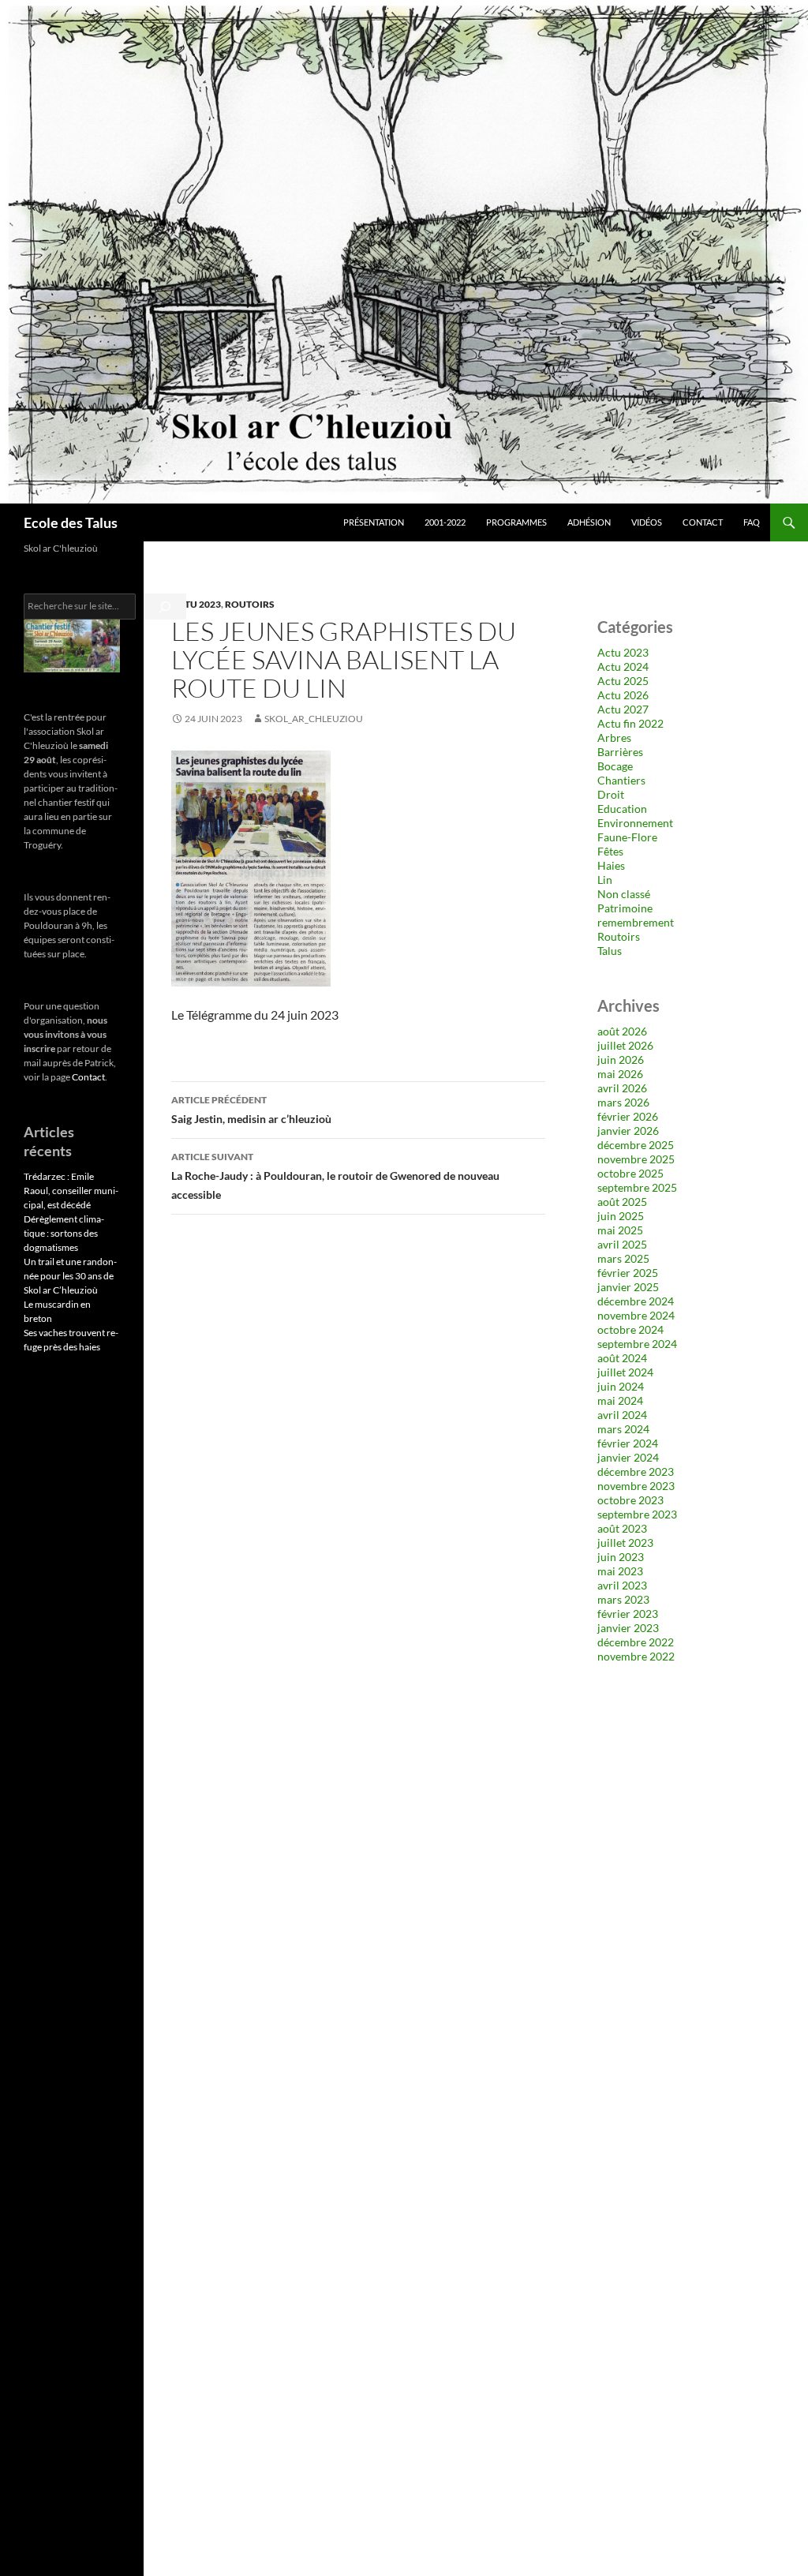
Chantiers (621, 780)
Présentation (374, 522)
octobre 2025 (630, 1173)
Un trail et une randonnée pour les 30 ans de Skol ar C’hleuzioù (70, 1276)
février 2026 (628, 1116)
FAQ (752, 522)
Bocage (615, 766)
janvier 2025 (628, 1287)
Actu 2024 (623, 666)
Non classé (624, 894)
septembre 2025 (637, 1187)
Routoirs (250, 604)
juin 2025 (621, 1216)
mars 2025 (623, 1258)
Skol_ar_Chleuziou (314, 719)
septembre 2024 (637, 1344)
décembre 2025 (636, 1145)
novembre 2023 (636, 1486)
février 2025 (628, 1273)
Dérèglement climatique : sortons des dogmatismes (64, 1233)
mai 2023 (620, 1571)
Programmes (516, 522)
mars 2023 (623, 1599)
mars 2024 (623, 1429)
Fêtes (610, 851)
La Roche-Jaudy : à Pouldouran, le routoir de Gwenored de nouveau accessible (335, 1176)
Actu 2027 (623, 709)
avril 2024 (622, 1415)
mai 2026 (620, 1074)
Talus (610, 951)
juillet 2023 (625, 1543)
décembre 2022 (636, 1642)
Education (622, 809)
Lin (605, 880)
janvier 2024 (628, 1457)
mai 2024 (620, 1400)
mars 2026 (623, 1102)
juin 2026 (621, 1060)
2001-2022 (445, 522)
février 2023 (628, 1614)
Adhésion (589, 522)
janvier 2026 (628, 1131)
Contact (703, 522)
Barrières (620, 752)
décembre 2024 (636, 1301)
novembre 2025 (636, 1159)
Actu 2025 (623, 681)
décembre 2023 (636, 1471)
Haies (611, 865)
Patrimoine (625, 908)
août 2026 (622, 1031)
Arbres (614, 738)
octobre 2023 (630, 1500)
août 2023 (622, 1528)
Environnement (635, 823)
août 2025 (622, 1202)
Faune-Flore (627, 837)
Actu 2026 (623, 695)
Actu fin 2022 (630, 723)
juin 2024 (621, 1386)
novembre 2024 (636, 1315)
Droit (611, 794)
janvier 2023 (628, 1628)
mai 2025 (620, 1230)
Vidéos (647, 522)
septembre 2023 (637, 1514)
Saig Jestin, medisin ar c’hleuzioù (251, 1110)
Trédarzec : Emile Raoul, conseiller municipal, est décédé (71, 1191)
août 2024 (622, 1358)
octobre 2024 (630, 1329)
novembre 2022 (636, 1656)
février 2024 (628, 1443)
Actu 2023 (196, 604)
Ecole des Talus (71, 522)
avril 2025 (622, 1244)
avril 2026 (622, 1088)
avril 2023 (622, 1585)
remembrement (636, 922)
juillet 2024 (625, 1372)
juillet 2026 (625, 1045)
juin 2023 (621, 1557)
